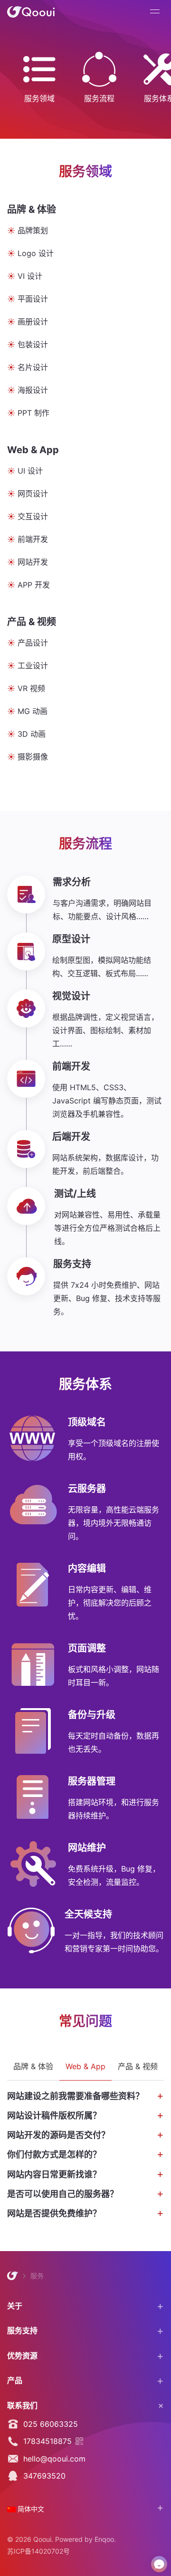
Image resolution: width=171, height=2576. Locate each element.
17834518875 (45, 2441)
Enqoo (104, 2539)
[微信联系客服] (159, 2564)
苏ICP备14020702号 (38, 2551)
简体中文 (30, 2509)
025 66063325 (48, 2424)
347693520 (42, 2476)
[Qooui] (13, 2276)
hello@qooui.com (52, 2459)
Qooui (31, 12)
